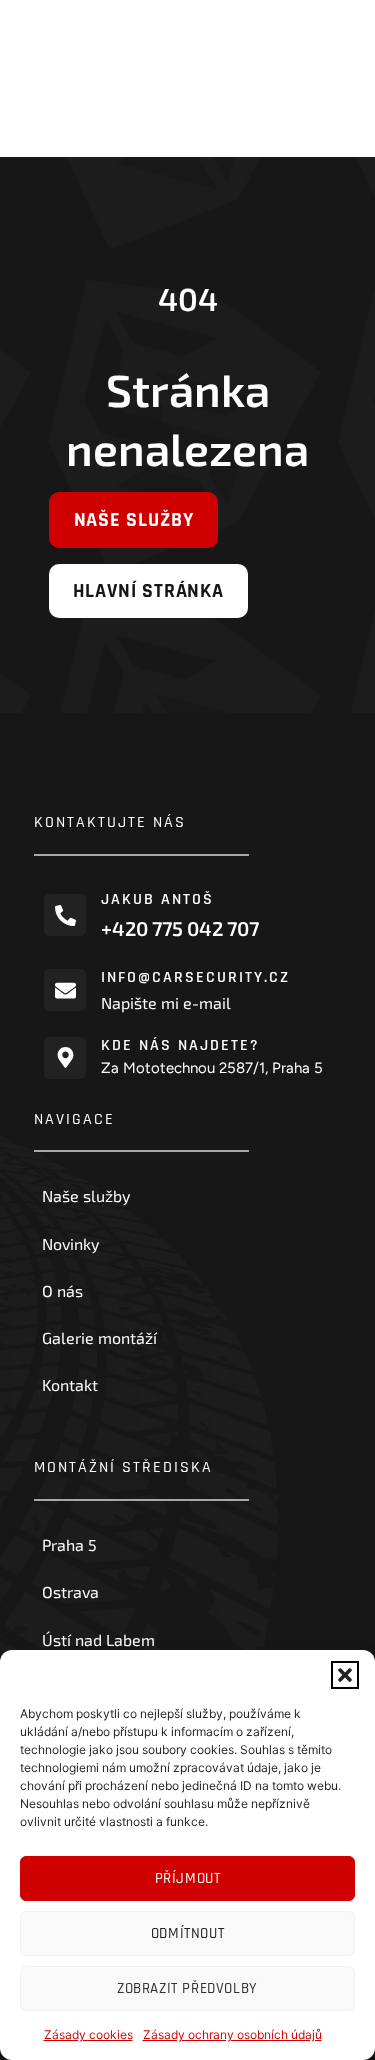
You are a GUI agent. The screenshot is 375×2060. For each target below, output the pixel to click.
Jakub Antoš (157, 899)
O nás (62, 1290)
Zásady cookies (88, 2034)
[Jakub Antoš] (65, 915)
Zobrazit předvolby (187, 1988)
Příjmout (188, 1878)
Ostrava (70, 1591)
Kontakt (70, 1384)
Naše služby (86, 1195)
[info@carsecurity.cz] (65, 990)
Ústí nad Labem (98, 1639)
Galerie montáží (99, 1337)
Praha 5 (69, 1544)
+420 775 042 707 (180, 927)
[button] (345, 1675)
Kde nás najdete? (180, 1045)
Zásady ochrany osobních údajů (232, 2034)
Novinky (70, 1243)
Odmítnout (187, 1933)
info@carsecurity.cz (195, 977)
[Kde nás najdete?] (65, 1058)
